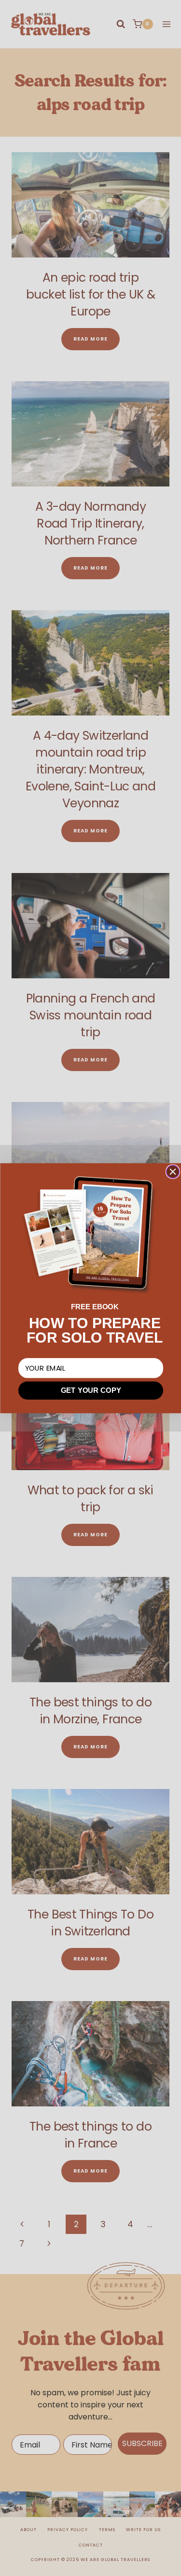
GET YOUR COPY (90, 1390)
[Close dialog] (173, 1172)
